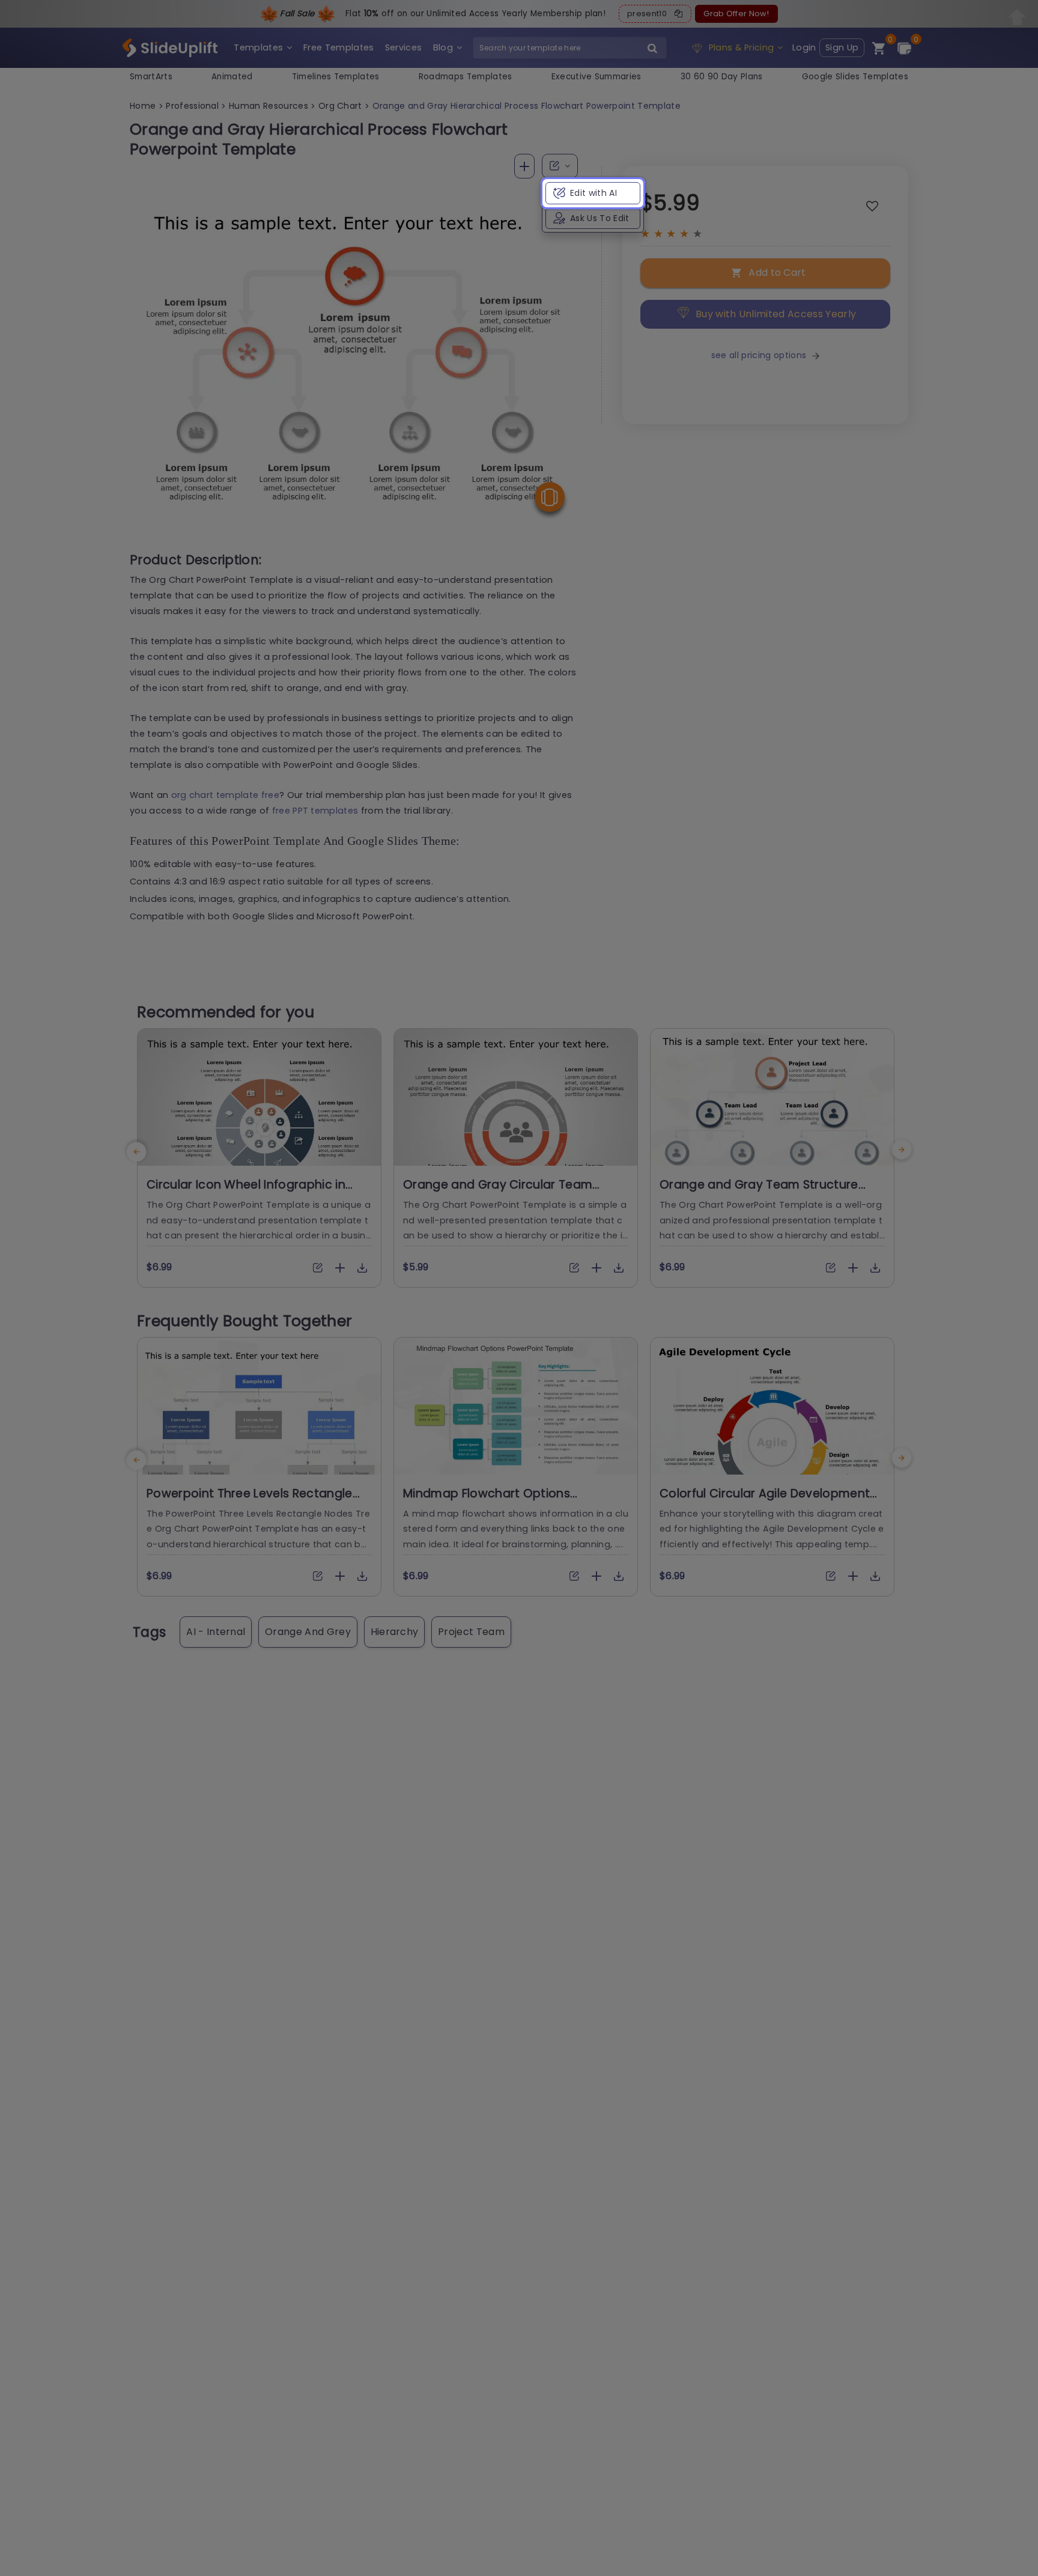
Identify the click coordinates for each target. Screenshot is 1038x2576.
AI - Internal (216, 1632)
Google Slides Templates (855, 77)
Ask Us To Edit (599, 218)
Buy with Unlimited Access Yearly (776, 314)
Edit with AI (593, 193)
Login (804, 47)
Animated (232, 77)
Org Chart (340, 106)
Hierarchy (395, 1632)
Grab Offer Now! (736, 14)
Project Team (471, 1632)
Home (143, 106)
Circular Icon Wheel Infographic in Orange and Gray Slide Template (246, 1192)
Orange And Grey (308, 1632)
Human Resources (269, 106)
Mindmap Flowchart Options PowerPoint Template (487, 1501)
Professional (192, 106)
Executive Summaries (596, 77)
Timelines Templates (336, 77)
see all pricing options (759, 355)
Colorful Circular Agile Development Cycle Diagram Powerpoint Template (769, 1501)
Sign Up (842, 47)
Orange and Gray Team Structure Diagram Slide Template (759, 1192)
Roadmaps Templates (466, 77)
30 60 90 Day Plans (722, 77)
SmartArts (151, 77)
